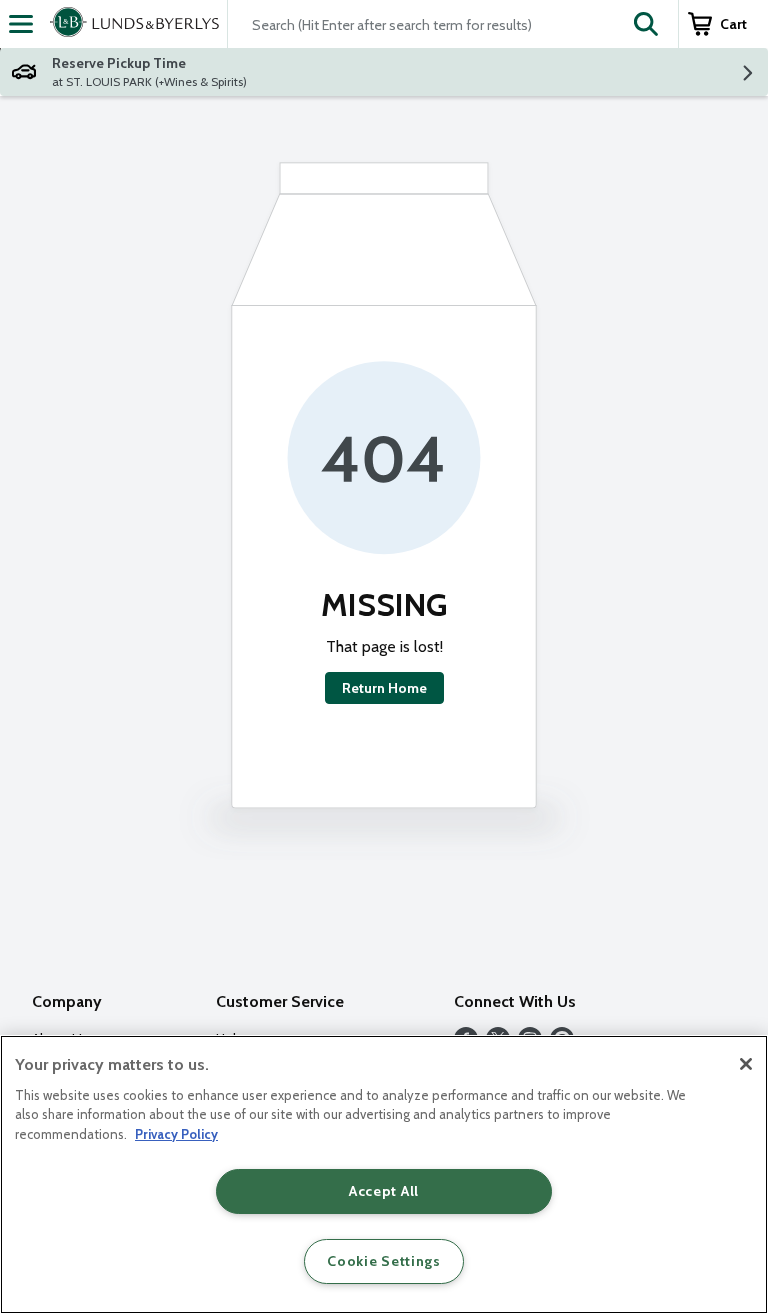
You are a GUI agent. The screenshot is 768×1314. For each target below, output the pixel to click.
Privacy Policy (176, 1134)
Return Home (384, 688)
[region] (384, 1174)
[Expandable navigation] (21, 24)
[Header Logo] (130, 24)
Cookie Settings (384, 1261)
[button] (646, 24)
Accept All (384, 1191)
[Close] (746, 1064)
